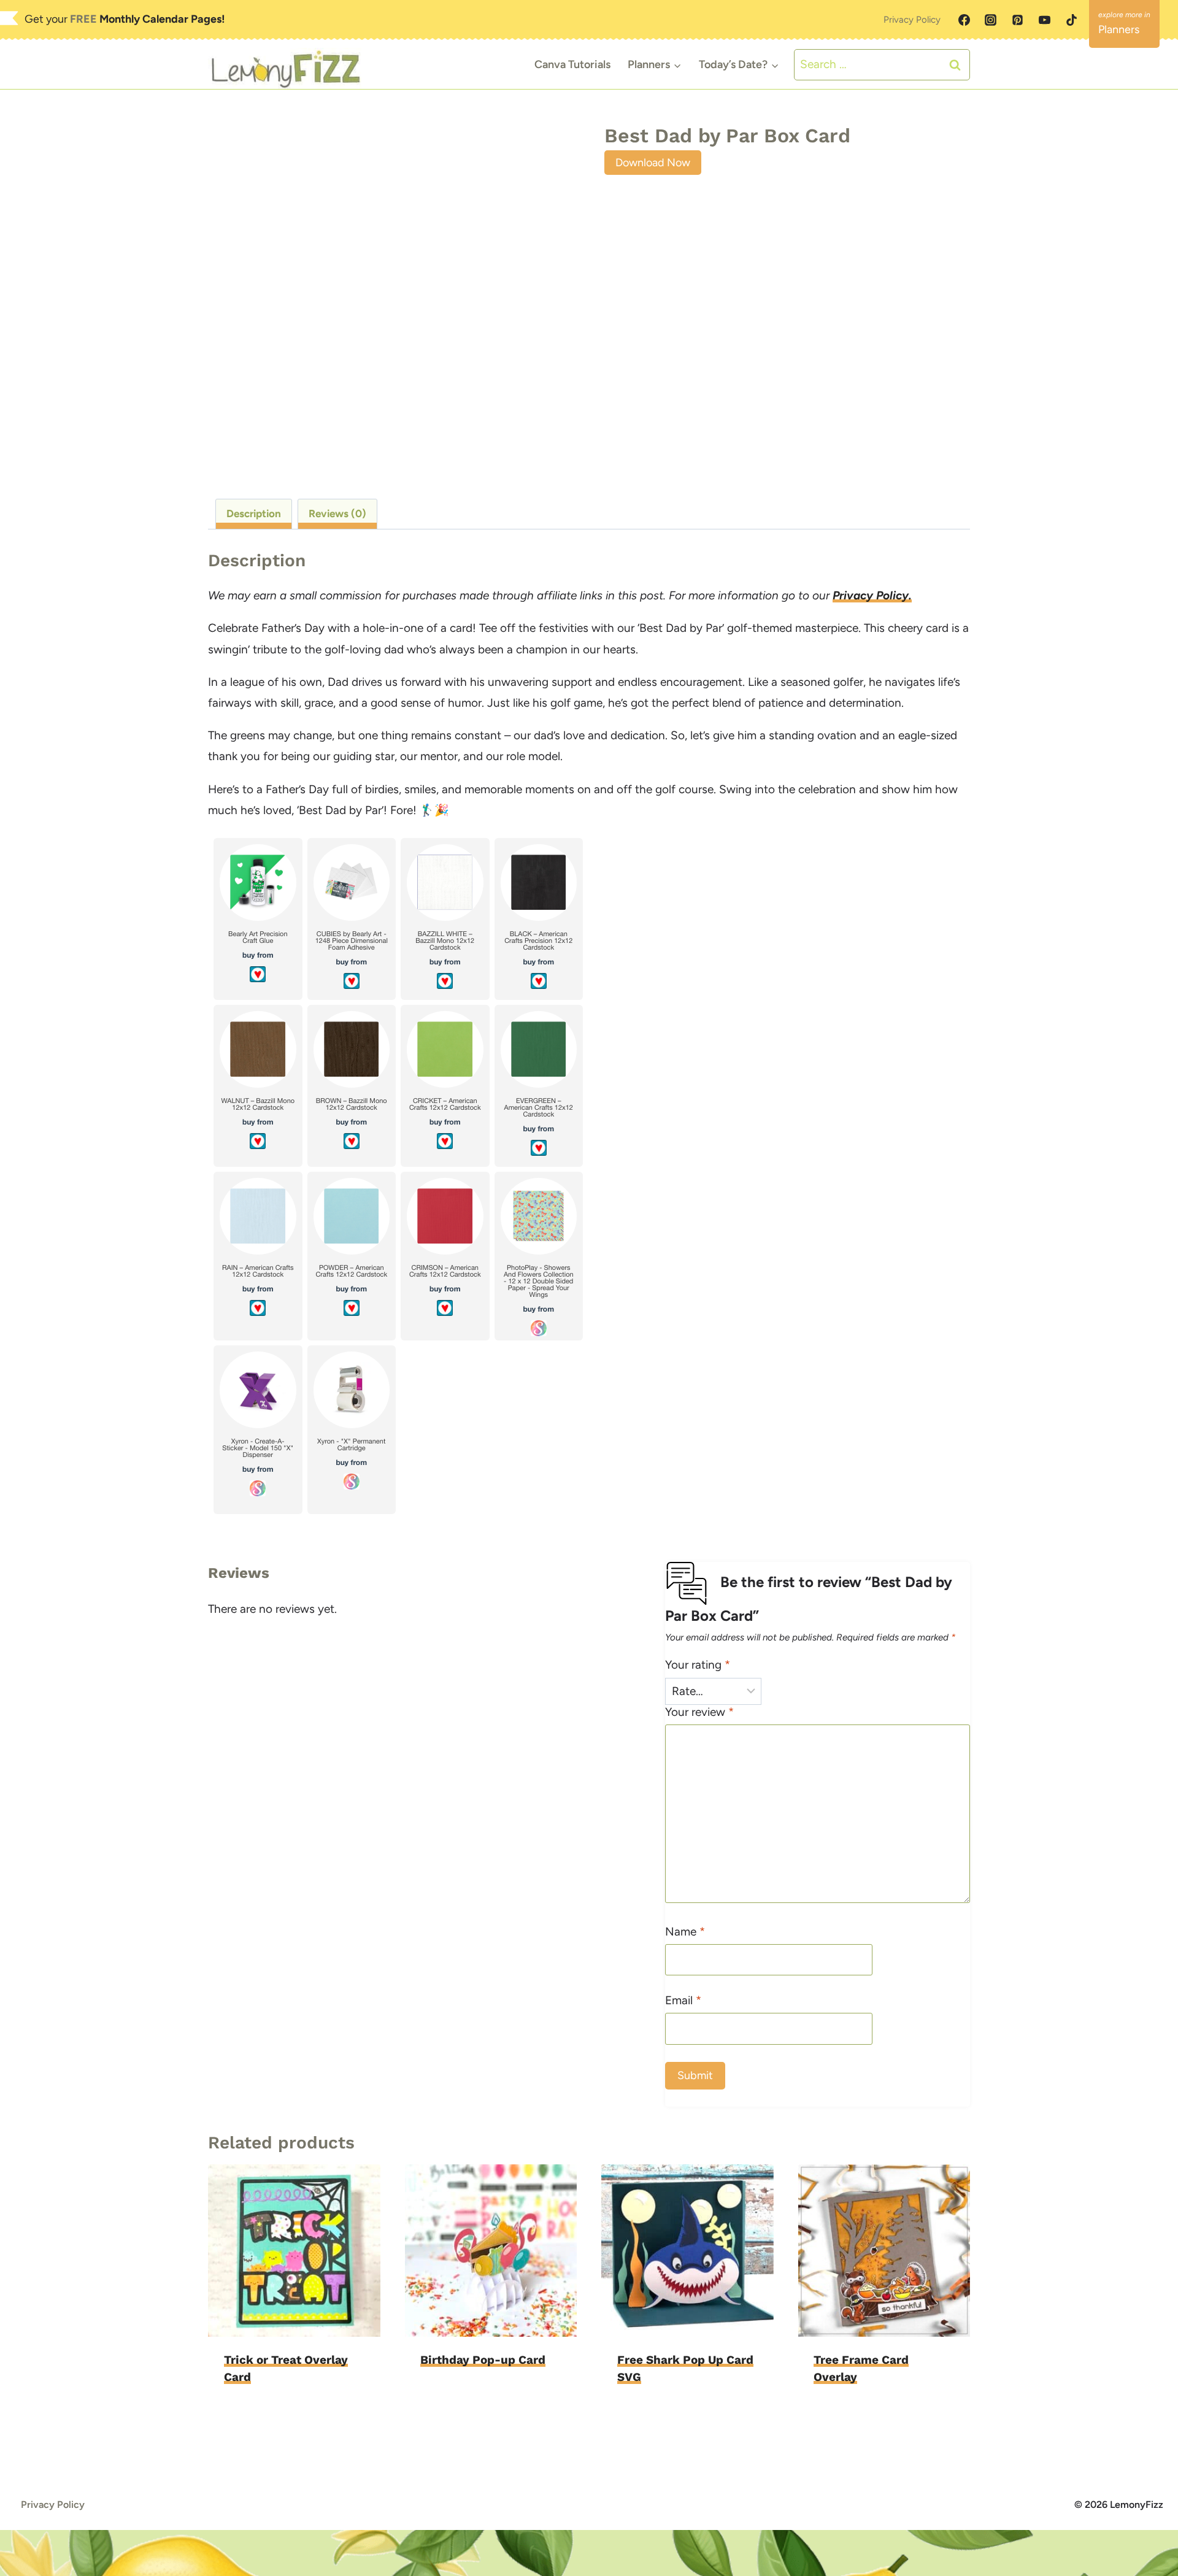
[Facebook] (964, 20)
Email (683, 2000)
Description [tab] (254, 513)
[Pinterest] (1018, 20)
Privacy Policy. (872, 595)
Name (685, 1932)
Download (450, 2398)
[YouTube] (1044, 20)
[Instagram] (991, 20)
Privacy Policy (912, 20)
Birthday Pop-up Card (483, 2360)
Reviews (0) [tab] (337, 513)
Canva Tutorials (572, 64)
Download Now (653, 163)
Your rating (698, 1665)
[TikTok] (1071, 20)
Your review (699, 1712)
